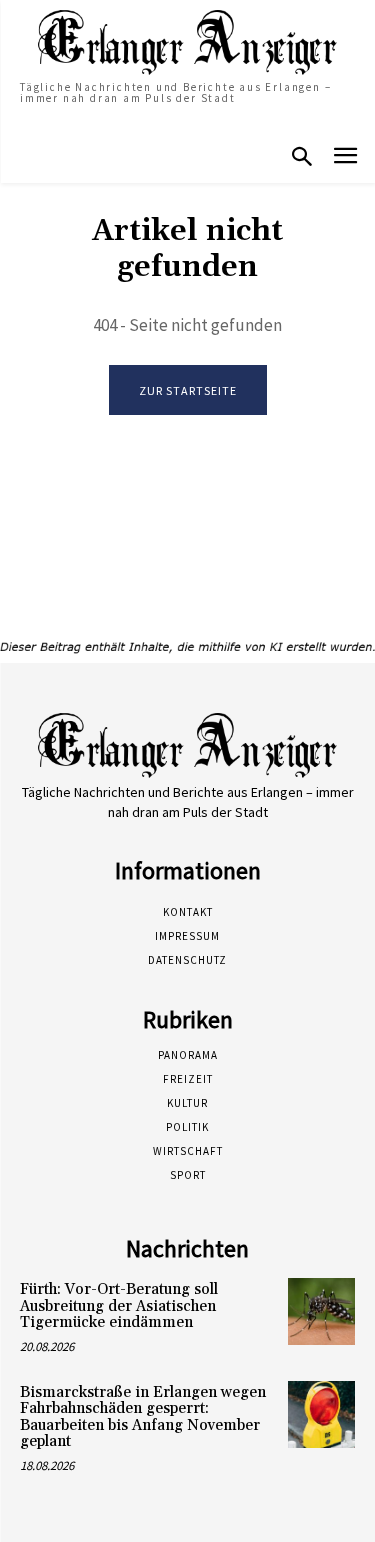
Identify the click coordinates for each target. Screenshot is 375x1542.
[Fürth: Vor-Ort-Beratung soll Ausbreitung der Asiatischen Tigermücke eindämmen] (321, 1311)
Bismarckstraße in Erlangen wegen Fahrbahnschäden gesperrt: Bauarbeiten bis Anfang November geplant (143, 1417)
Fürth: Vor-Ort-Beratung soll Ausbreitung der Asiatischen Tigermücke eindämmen (119, 1306)
